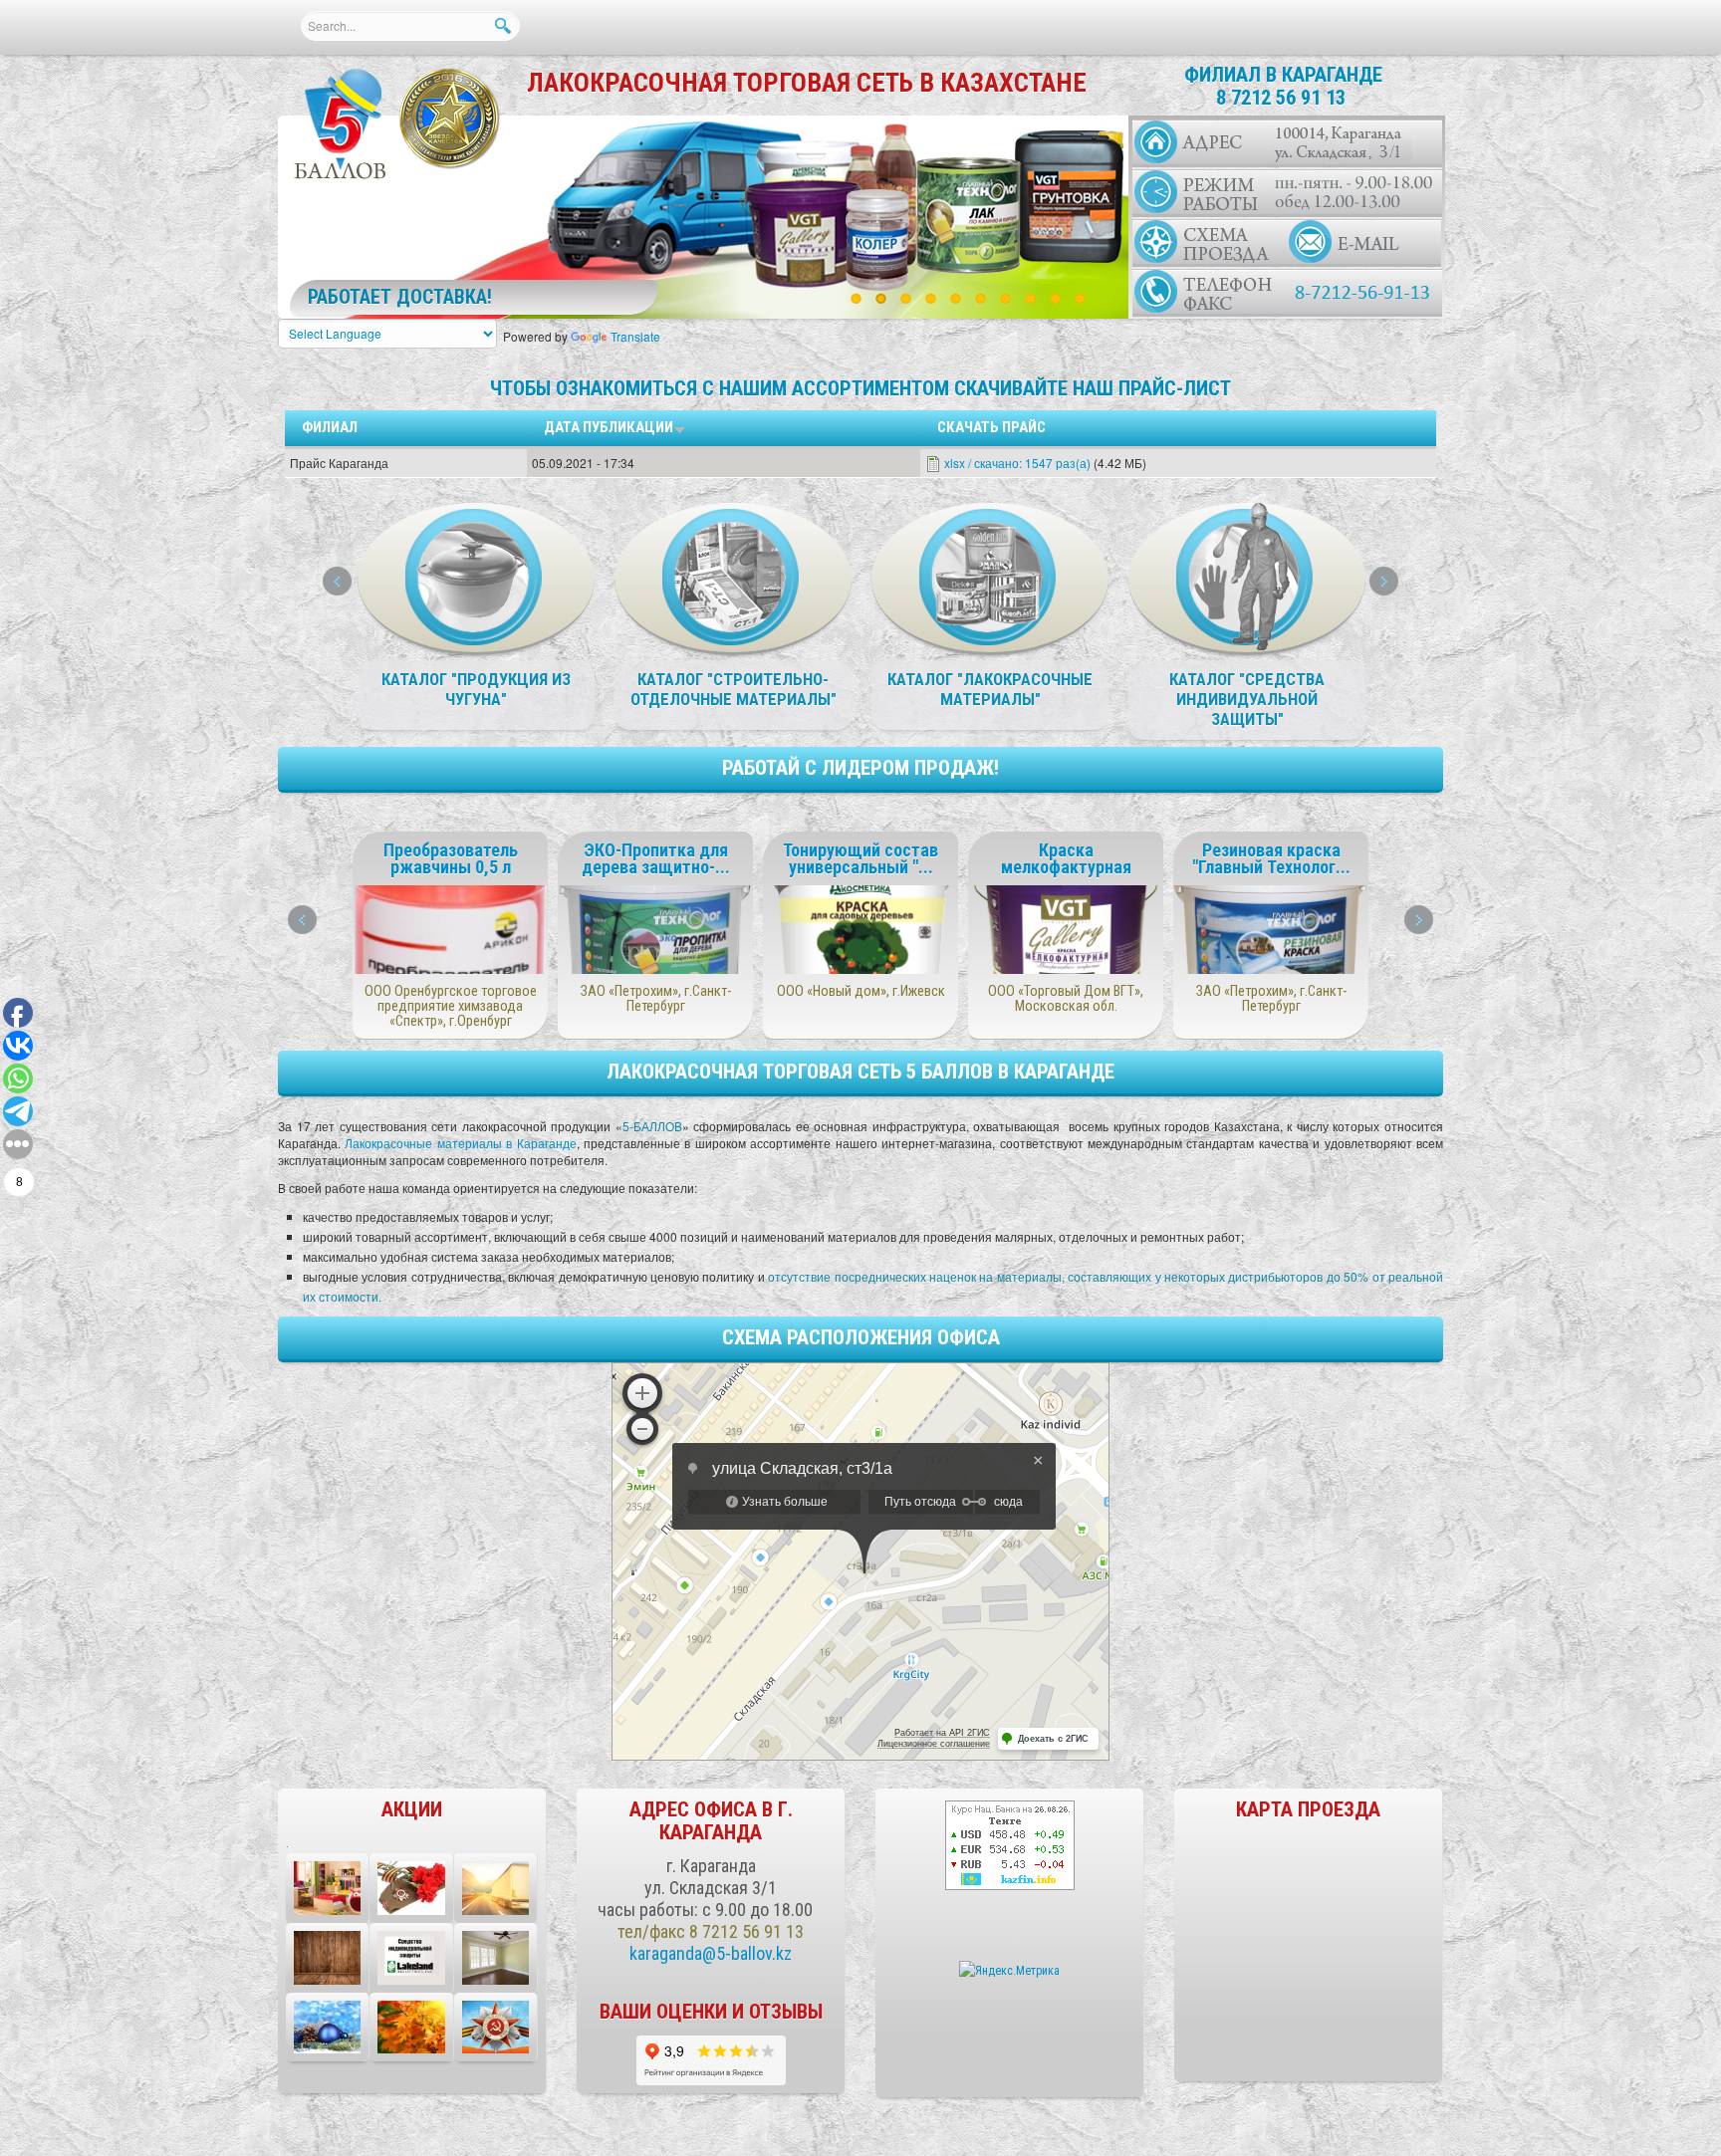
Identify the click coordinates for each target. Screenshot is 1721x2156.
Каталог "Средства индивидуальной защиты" (1247, 699)
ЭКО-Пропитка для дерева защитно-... (656, 858)
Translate (635, 336)
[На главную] (342, 125)
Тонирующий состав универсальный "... (860, 858)
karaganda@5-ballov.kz (711, 1953)
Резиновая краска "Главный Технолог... (1271, 858)
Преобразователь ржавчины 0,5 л (451, 858)
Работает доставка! (400, 297)
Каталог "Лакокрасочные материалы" (990, 689)
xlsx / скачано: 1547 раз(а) (1017, 463)
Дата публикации (609, 427)
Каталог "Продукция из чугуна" (476, 689)
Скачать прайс (991, 427)
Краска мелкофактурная (1066, 858)
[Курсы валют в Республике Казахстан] (1010, 1844)
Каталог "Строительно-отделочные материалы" (734, 689)
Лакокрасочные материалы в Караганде (460, 1143)
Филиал (330, 427)
